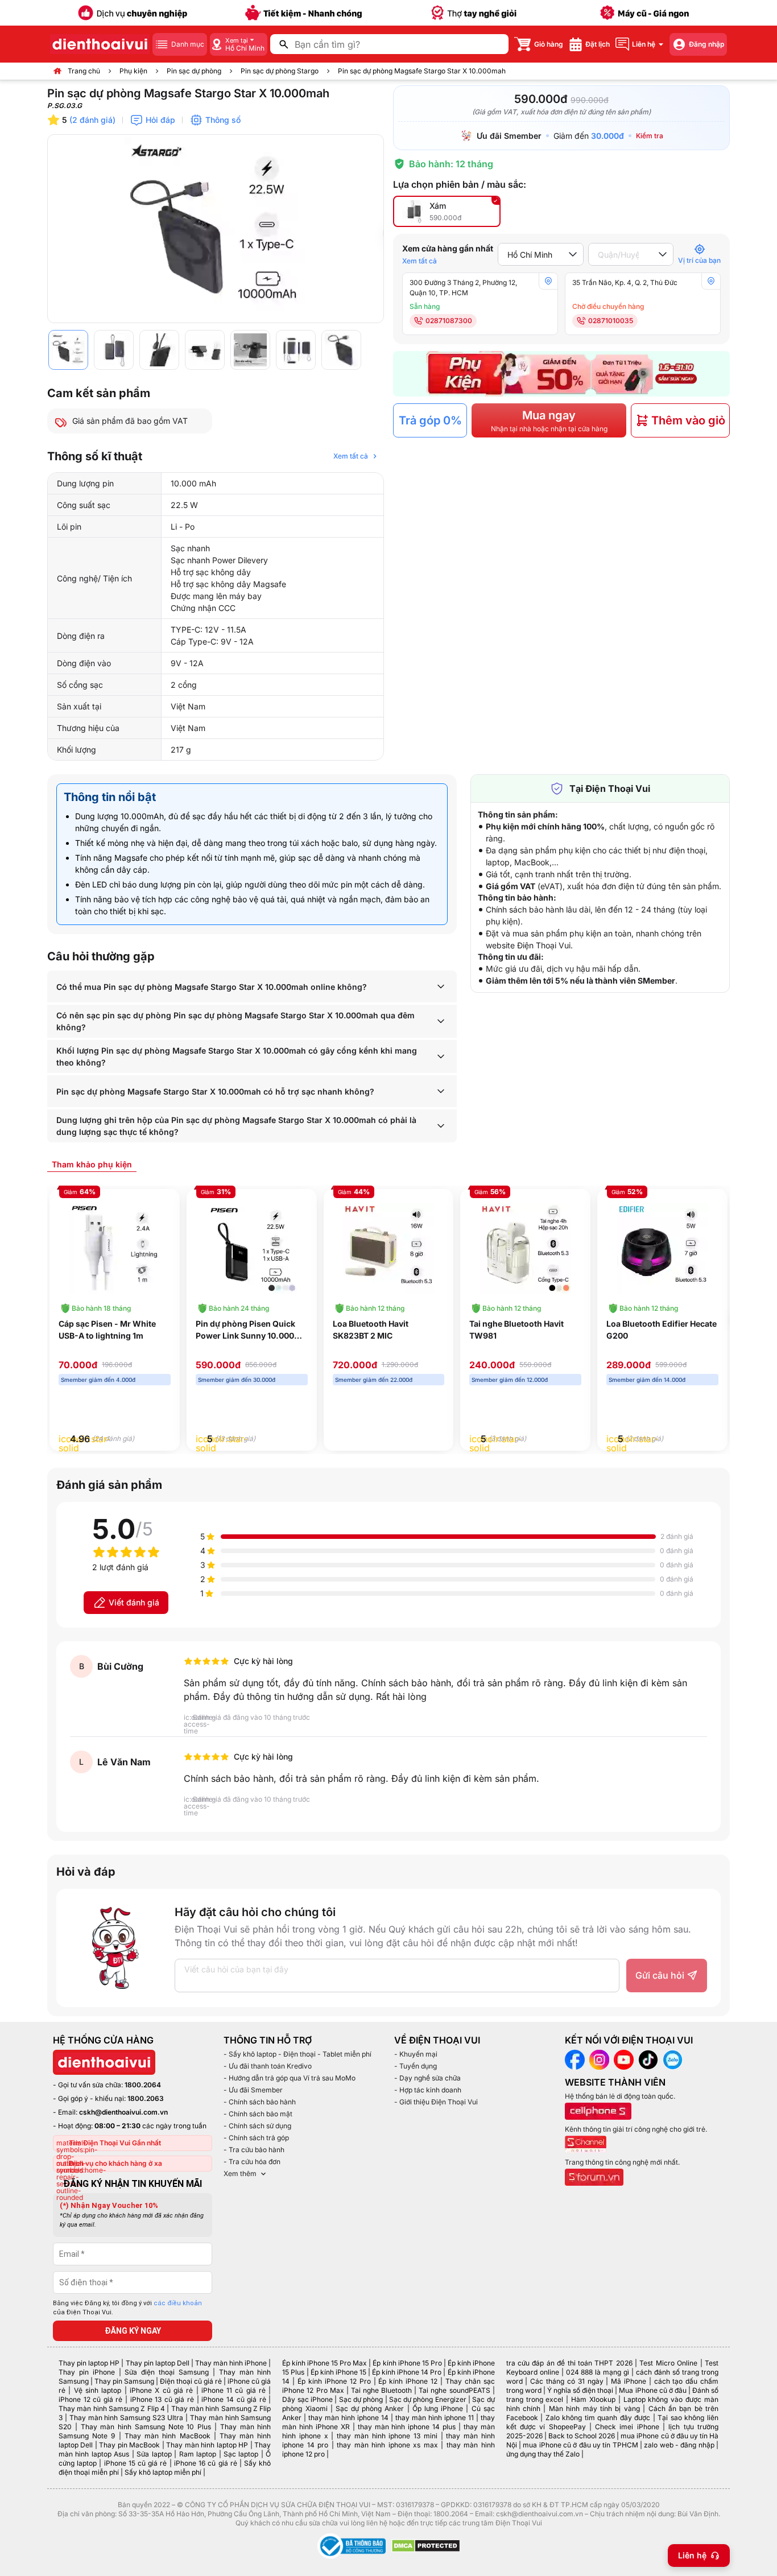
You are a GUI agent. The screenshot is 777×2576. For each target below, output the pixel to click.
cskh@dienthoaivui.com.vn (123, 2112)
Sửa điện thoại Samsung (167, 2372)
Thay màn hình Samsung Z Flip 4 (112, 2408)
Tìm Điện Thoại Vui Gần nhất (115, 2143)
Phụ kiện (133, 71)
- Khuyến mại (416, 2054)
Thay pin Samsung (124, 2381)
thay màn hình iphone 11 (435, 2418)
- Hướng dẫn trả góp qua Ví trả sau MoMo (290, 2078)
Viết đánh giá (134, 1602)
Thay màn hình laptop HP (207, 2445)
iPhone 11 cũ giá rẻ (233, 2390)
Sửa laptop (154, 2454)
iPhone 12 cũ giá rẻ (90, 2399)
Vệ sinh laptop (98, 2390)
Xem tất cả (420, 261)
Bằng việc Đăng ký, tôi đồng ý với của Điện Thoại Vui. (127, 2308)
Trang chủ (84, 71)
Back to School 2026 (582, 2436)
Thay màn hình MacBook (168, 2436)
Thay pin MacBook (129, 2445)
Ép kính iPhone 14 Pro (407, 2372)
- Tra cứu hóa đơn (252, 2162)
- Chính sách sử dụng (257, 2126)
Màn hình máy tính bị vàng (594, 2408)
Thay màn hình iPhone (231, 2363)
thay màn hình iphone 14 (348, 2418)
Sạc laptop (241, 2454)
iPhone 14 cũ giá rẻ (233, 2399)
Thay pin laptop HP (89, 2363)
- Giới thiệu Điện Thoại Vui (436, 2102)
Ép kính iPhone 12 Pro (334, 2381)
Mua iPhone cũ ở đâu (652, 2390)
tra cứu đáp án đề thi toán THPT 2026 (569, 2363)
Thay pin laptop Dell (158, 2363)
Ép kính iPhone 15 (338, 2372)
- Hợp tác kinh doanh (428, 2090)
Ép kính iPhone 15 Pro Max (325, 2363)
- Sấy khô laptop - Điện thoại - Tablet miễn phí (297, 2054)
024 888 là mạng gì (598, 2372)
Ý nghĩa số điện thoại (580, 2390)
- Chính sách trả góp (256, 2138)
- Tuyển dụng (416, 2066)
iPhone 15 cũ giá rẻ (136, 2463)
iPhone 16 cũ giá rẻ (206, 2463)
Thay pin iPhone (87, 2372)
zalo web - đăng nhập (679, 2445)
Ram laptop (198, 2454)
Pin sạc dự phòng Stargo (280, 71)
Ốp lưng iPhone (438, 2408)
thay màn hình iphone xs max (387, 2445)
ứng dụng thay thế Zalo (543, 2454)
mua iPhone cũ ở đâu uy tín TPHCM (580, 2445)
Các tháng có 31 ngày (567, 2381)
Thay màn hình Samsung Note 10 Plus (146, 2427)
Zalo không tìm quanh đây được (598, 2418)
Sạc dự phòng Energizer (428, 2399)
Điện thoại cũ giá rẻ (191, 2381)
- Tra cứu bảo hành (254, 2150)
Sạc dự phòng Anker (370, 2408)
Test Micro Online (668, 2363)
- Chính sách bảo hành (260, 2102)
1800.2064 (143, 2085)
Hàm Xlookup (593, 2399)
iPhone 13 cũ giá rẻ (162, 2399)
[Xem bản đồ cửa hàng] (548, 281)
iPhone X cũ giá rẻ (161, 2390)
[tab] (92, 1164)
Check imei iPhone (627, 2427)
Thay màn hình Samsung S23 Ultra (126, 2418)
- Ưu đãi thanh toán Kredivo (268, 2066)
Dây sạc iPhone (307, 2399)
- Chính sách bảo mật (258, 2114)
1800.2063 (146, 2098)
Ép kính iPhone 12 (408, 2381)
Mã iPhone (629, 2381)
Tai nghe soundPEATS (454, 2390)
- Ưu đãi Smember (253, 2090)
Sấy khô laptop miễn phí (163, 2472)
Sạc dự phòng (361, 2399)
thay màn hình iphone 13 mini (387, 2436)
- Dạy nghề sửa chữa (427, 2078)
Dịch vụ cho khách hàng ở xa (115, 2163)
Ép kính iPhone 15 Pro (407, 2363)
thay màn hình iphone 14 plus (407, 2427)
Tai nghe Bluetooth (381, 2390)
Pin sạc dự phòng (194, 71)
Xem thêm (240, 2173)
